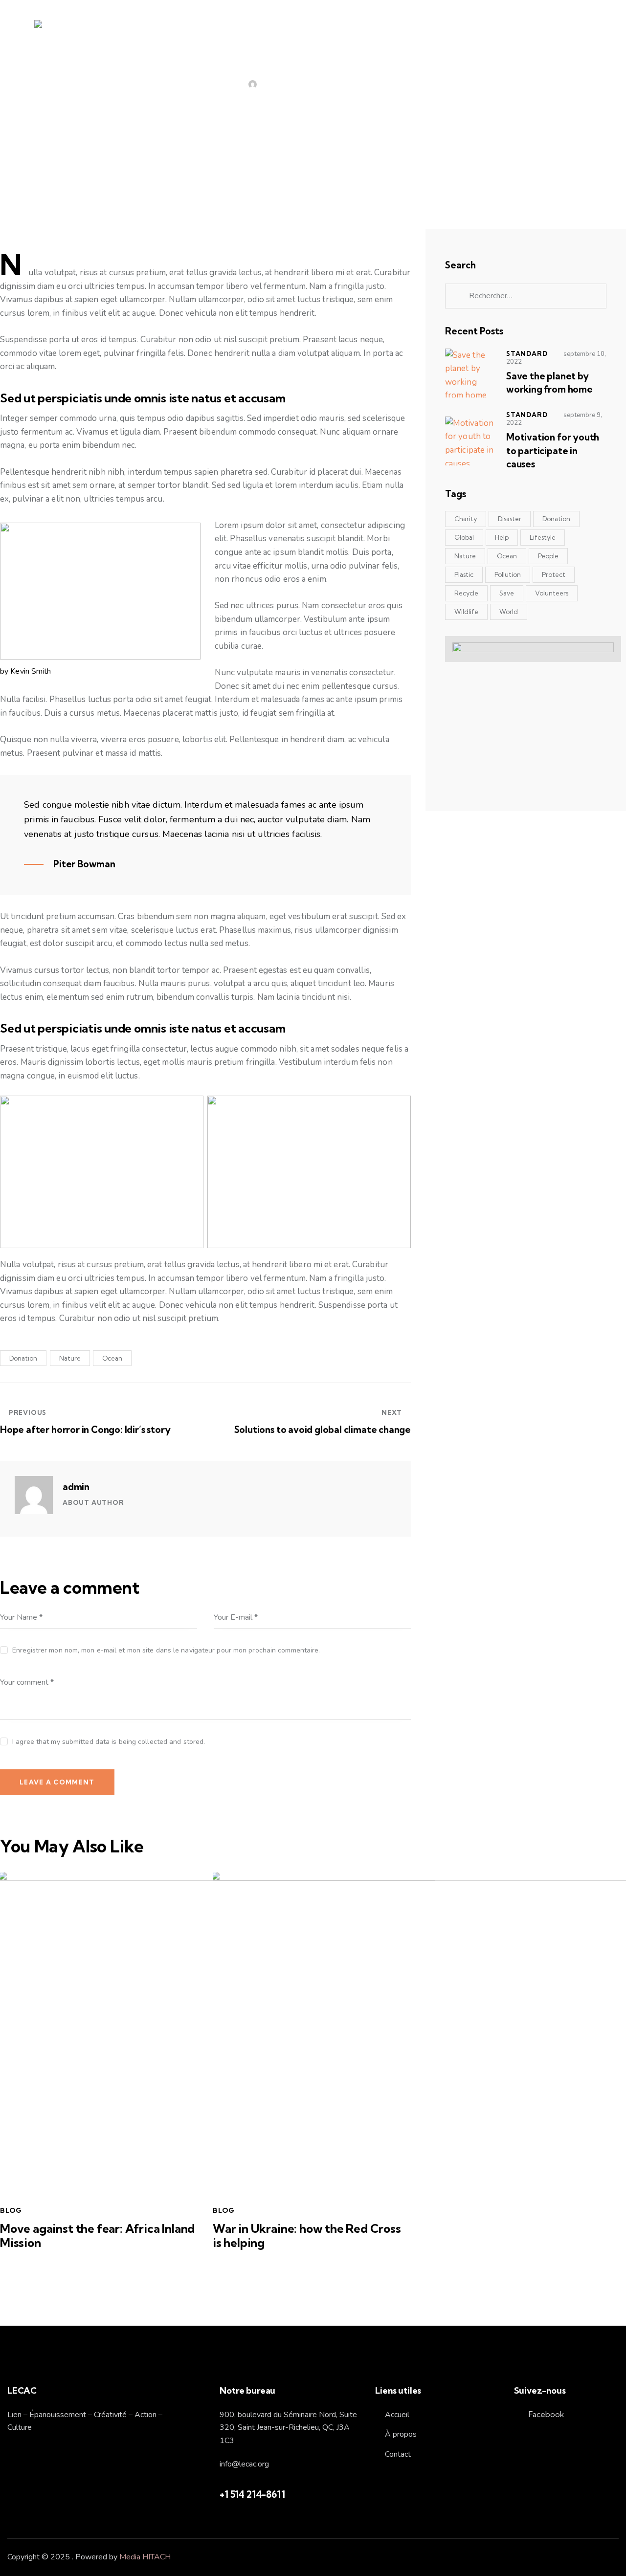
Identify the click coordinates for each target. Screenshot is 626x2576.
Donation (23, 1358)
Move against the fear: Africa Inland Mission (97, 2236)
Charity (466, 519)
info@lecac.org (244, 2464)
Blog (313, 85)
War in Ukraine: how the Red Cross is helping (307, 2236)
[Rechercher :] (526, 296)
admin (76, 1487)
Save (507, 593)
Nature (70, 1358)
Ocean (112, 1358)
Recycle (466, 593)
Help (502, 537)
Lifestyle (543, 537)
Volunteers (552, 593)
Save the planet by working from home (549, 383)
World (509, 612)
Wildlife (466, 612)
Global (464, 537)
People (548, 556)
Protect (554, 574)
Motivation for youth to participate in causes (553, 451)
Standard (527, 353)
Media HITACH (145, 2557)
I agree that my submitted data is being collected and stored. (109, 1742)
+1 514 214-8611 (252, 2494)
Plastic (464, 574)
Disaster (510, 519)
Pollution (508, 574)
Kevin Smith (31, 671)
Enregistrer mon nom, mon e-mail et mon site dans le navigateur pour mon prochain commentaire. (166, 1650)
